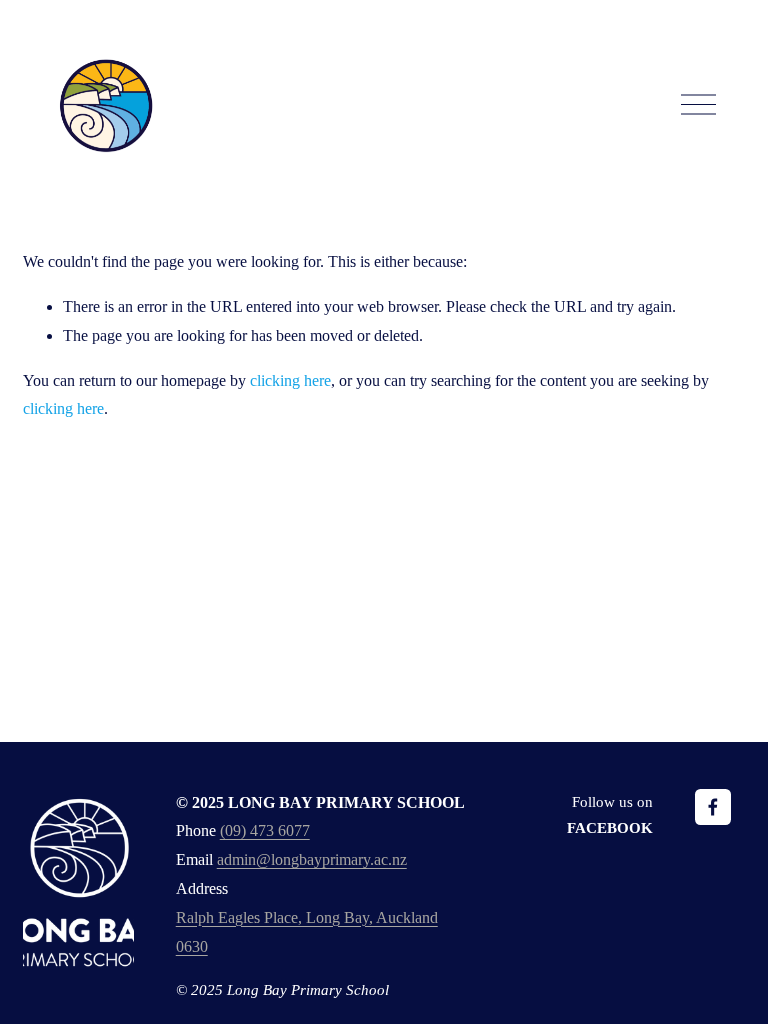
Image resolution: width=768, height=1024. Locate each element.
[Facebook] (713, 807)
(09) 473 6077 (265, 830)
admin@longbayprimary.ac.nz (312, 859)
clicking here (290, 380)
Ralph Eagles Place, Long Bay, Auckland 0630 (307, 932)
